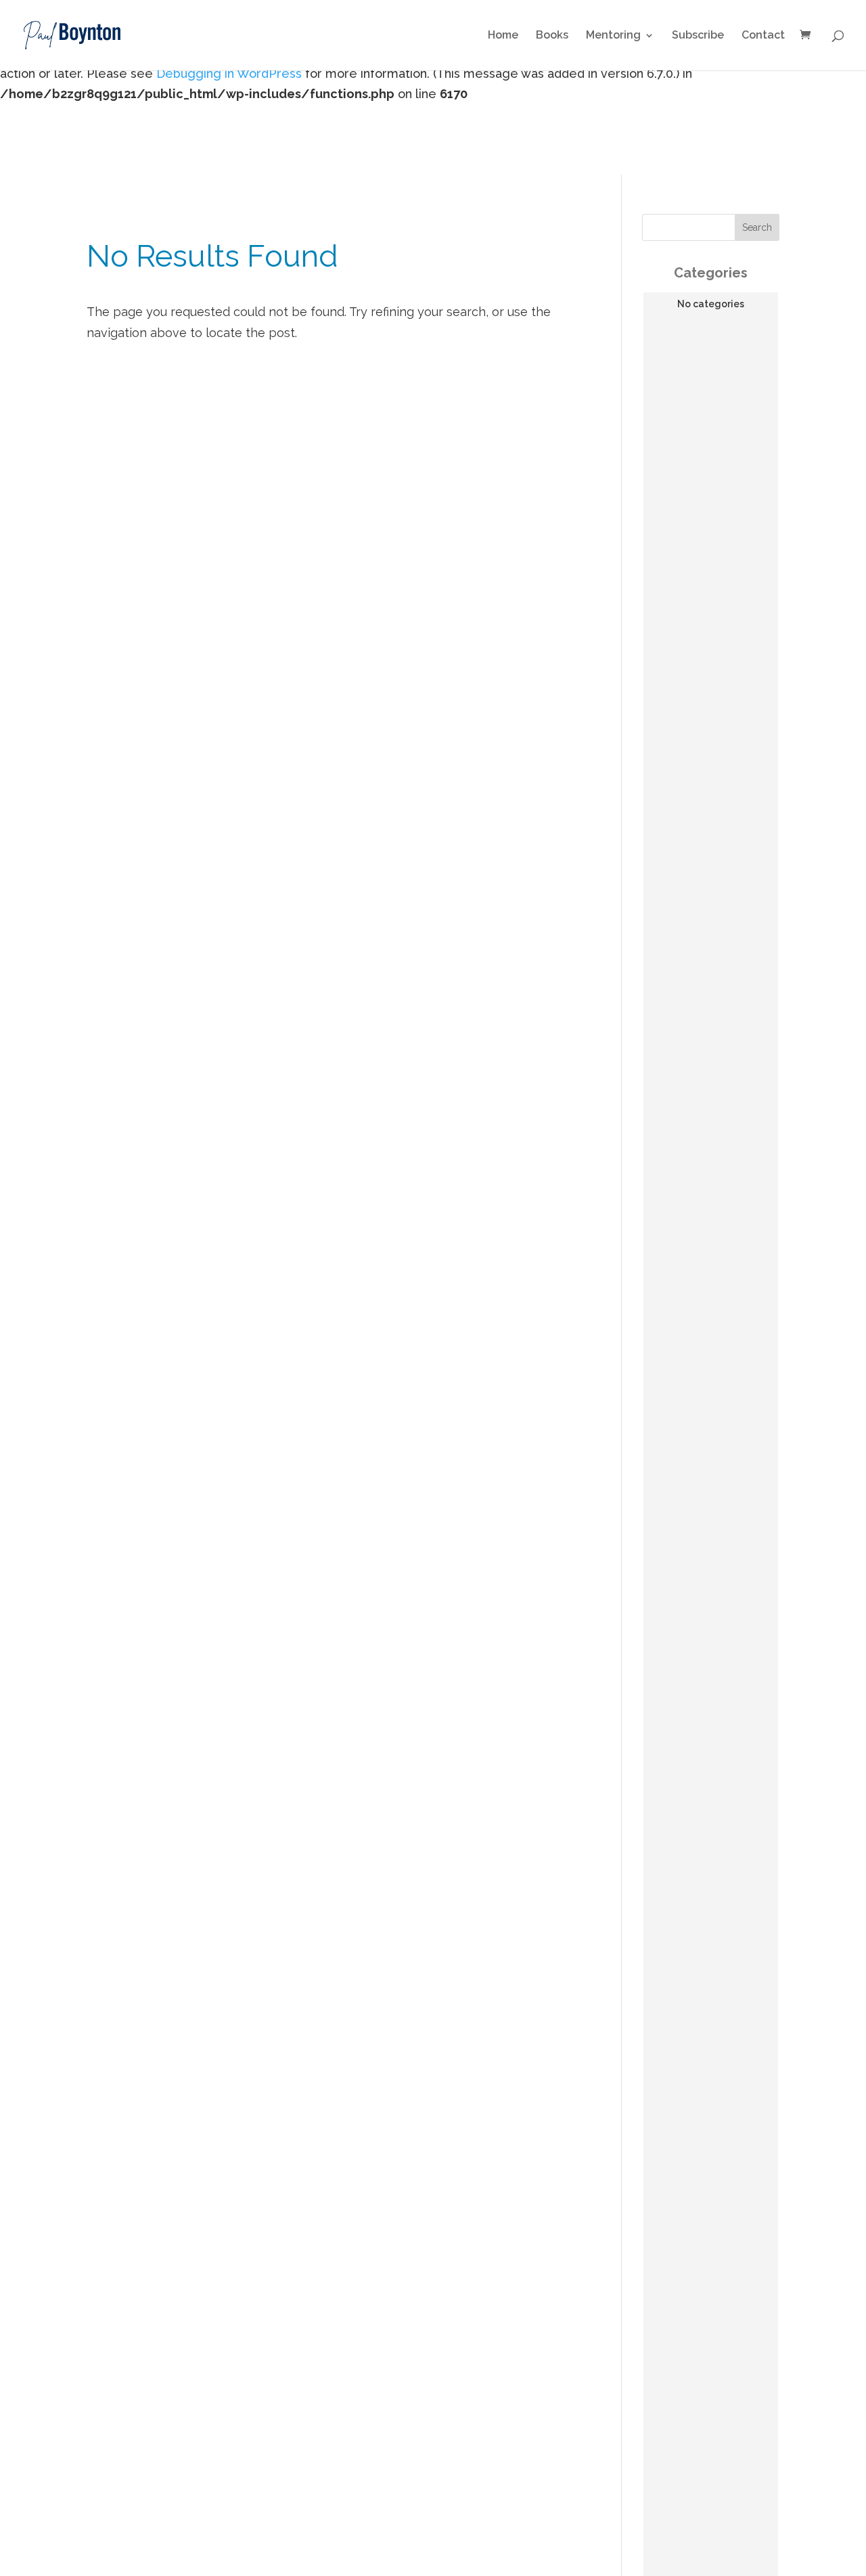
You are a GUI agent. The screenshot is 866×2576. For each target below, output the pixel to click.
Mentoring (613, 36)
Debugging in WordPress (229, 73)
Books (552, 36)
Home (503, 36)
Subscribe (698, 36)
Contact (763, 36)
